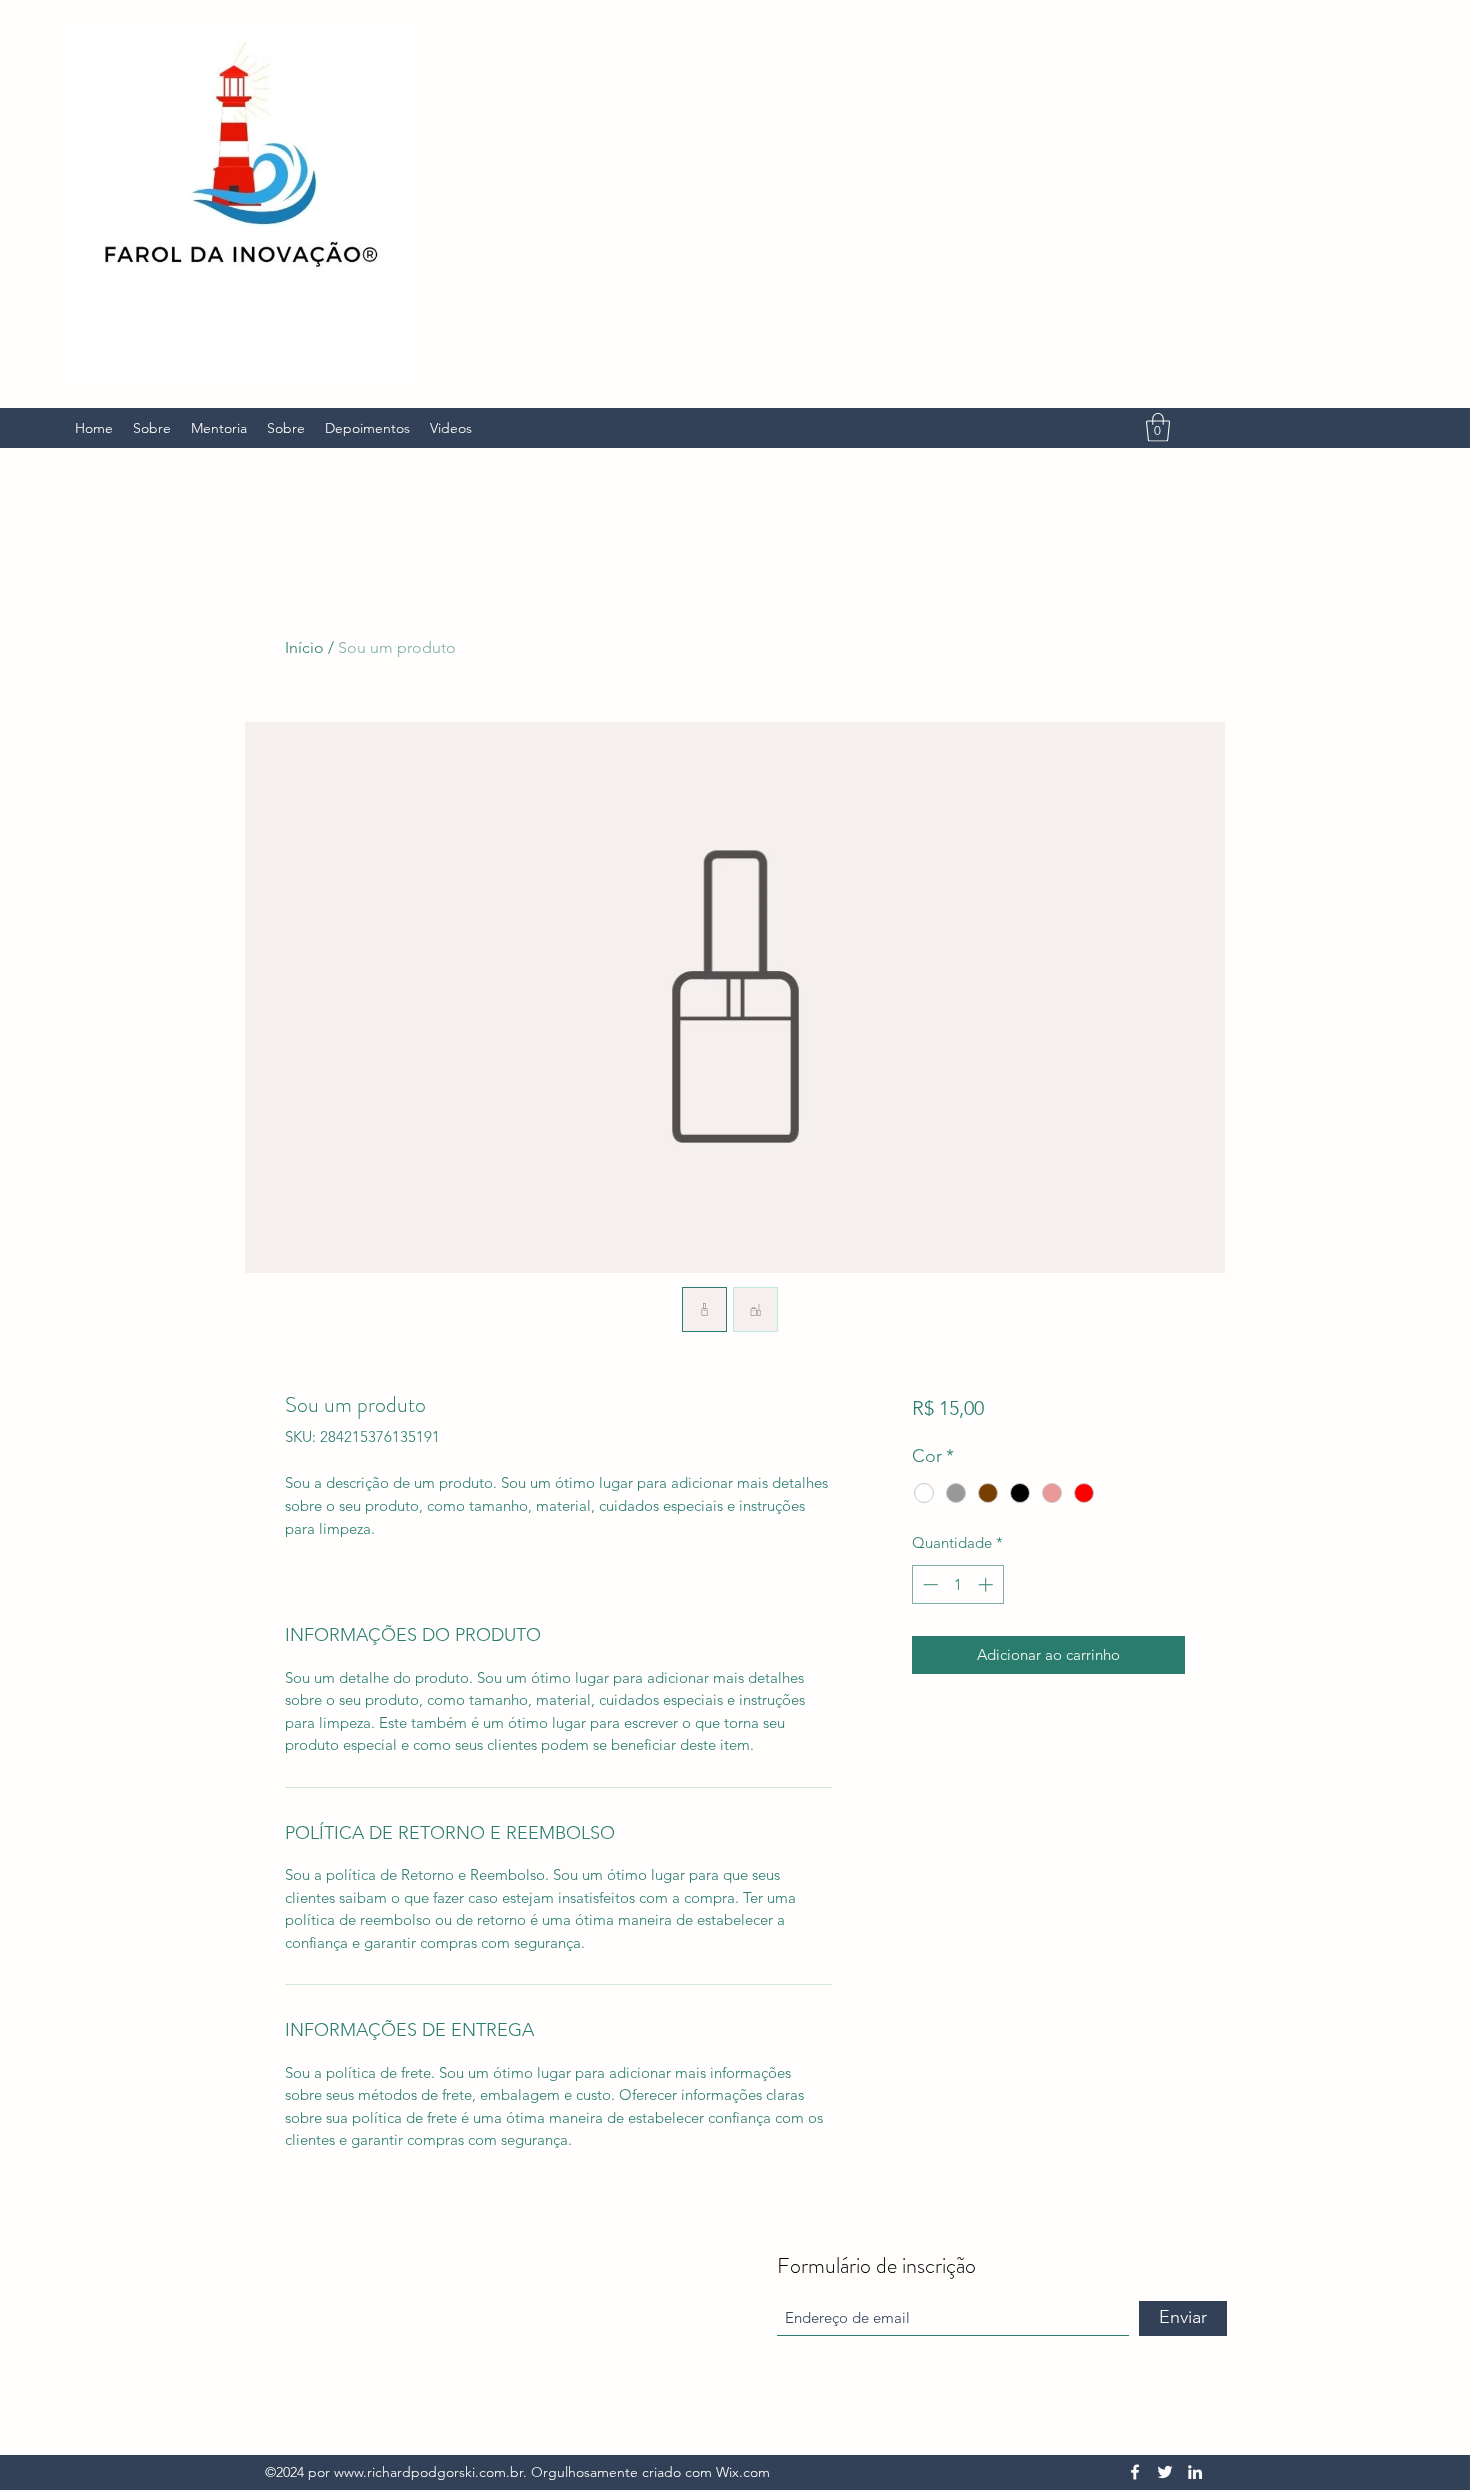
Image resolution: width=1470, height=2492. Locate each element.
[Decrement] (928, 1584)
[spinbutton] (957, 1584)
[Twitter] (1165, 2472)
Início (304, 647)
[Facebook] (1135, 2472)
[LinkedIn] (1195, 2472)
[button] (1158, 427)
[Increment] (987, 1584)
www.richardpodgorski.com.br (428, 2472)
